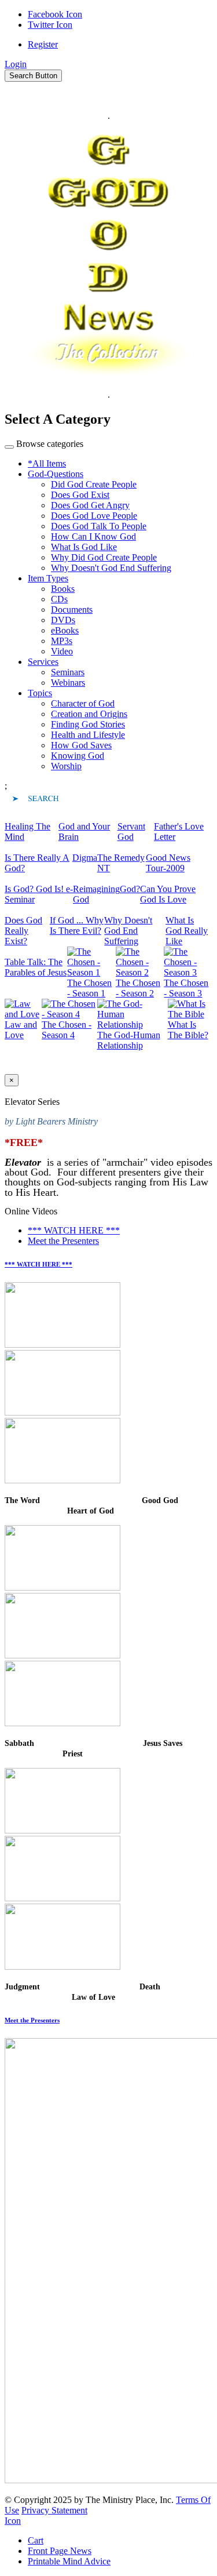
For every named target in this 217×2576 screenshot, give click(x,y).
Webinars (68, 683)
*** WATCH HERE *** (74, 1230)
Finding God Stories (88, 724)
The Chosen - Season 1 (89, 988)
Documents (72, 610)
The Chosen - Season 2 (138, 988)
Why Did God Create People (104, 557)
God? (130, 889)
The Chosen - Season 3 (186, 988)
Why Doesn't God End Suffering (111, 568)
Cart (36, 2540)
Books (63, 589)
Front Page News (60, 2551)
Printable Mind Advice (69, 2561)
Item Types (48, 578)
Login (16, 64)
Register (43, 44)
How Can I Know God (93, 536)
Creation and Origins (89, 714)
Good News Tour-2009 (168, 863)
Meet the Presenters (63, 1241)
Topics (40, 693)
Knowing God (78, 756)
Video (62, 651)
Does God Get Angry (90, 505)
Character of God (83, 703)
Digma (85, 858)
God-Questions (56, 474)
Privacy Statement (54, 2510)
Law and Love (21, 1030)
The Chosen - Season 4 (67, 1030)
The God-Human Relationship (129, 1040)
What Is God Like (84, 547)
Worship (66, 766)
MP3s (62, 641)
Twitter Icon (50, 25)
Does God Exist (80, 495)
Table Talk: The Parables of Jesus (36, 967)
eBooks (65, 630)
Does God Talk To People (99, 526)
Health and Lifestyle (88, 735)
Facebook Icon (55, 14)
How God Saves (81, 745)
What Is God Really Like (187, 931)
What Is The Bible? (188, 1030)
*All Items (47, 463)
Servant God (131, 832)
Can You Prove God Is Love (168, 894)
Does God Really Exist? (23, 931)
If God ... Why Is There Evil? (77, 925)
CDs (59, 599)
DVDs (63, 620)
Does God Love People (94, 516)
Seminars (68, 672)
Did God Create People (94, 484)
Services (43, 662)
